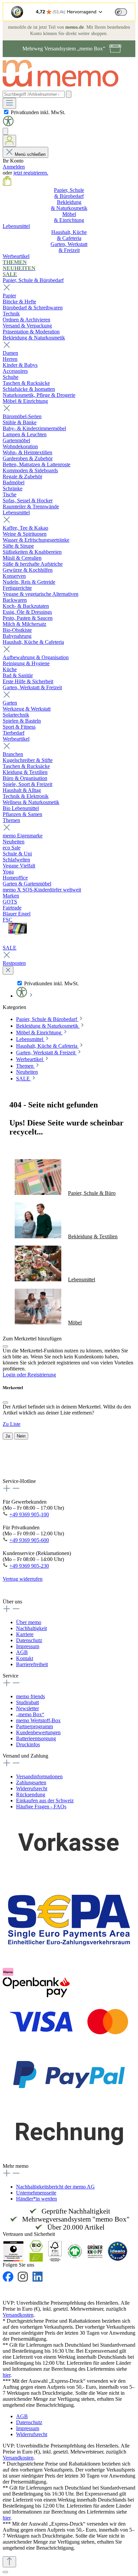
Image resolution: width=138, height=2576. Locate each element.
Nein (21, 1436)
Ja (8, 1436)
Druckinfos (28, 1744)
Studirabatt (27, 1702)
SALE (10, 948)
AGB (22, 1652)
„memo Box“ (30, 1714)
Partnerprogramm (34, 1726)
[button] (8, 125)
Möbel (75, 1323)
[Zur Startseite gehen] (64, 88)
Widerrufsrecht (32, 1788)
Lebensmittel (16, 512)
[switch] (121, 12)
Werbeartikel (16, 739)
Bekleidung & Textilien (93, 1236)
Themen (11, 820)
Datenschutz (29, 1640)
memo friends (30, 1696)
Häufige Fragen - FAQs (41, 1807)
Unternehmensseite (36, 2193)
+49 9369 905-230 (29, 1566)
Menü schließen (30, 154)
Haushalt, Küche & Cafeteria (33, 642)
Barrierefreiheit (32, 1664)
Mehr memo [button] (16, 2166)
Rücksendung (31, 1794)
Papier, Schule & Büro (92, 1193)
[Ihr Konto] (9, 141)
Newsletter (27, 1708)
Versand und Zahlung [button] (25, 1756)
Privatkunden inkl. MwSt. (38, 112)
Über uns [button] (12, 1602)
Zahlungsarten (31, 1782)
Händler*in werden (37, 2199)
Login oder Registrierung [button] (29, 1375)
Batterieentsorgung (36, 1738)
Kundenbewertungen (38, 1732)
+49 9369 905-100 (29, 1514)
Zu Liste (12, 1424)
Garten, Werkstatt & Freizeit (32, 687)
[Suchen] (69, 94)
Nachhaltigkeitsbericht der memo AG (55, 2187)
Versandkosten (18, 2315)
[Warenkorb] (7, 184)
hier (7, 2375)
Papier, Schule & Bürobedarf (33, 280)
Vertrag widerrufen (23, 1579)
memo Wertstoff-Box (38, 1720)
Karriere (25, 1634)
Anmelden (14, 167)
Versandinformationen (39, 1776)
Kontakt (25, 1658)
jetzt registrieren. (31, 173)
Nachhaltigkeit (31, 1628)
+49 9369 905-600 (29, 1540)
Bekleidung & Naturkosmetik (34, 338)
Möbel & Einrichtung (25, 401)
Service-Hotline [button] (19, 1481)
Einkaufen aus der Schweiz (45, 1800)
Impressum (28, 1646)
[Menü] (9, 103)
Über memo (29, 1622)
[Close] (5, 1346)
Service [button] (11, 1676)
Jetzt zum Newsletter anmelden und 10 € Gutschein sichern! (56, 1470)
